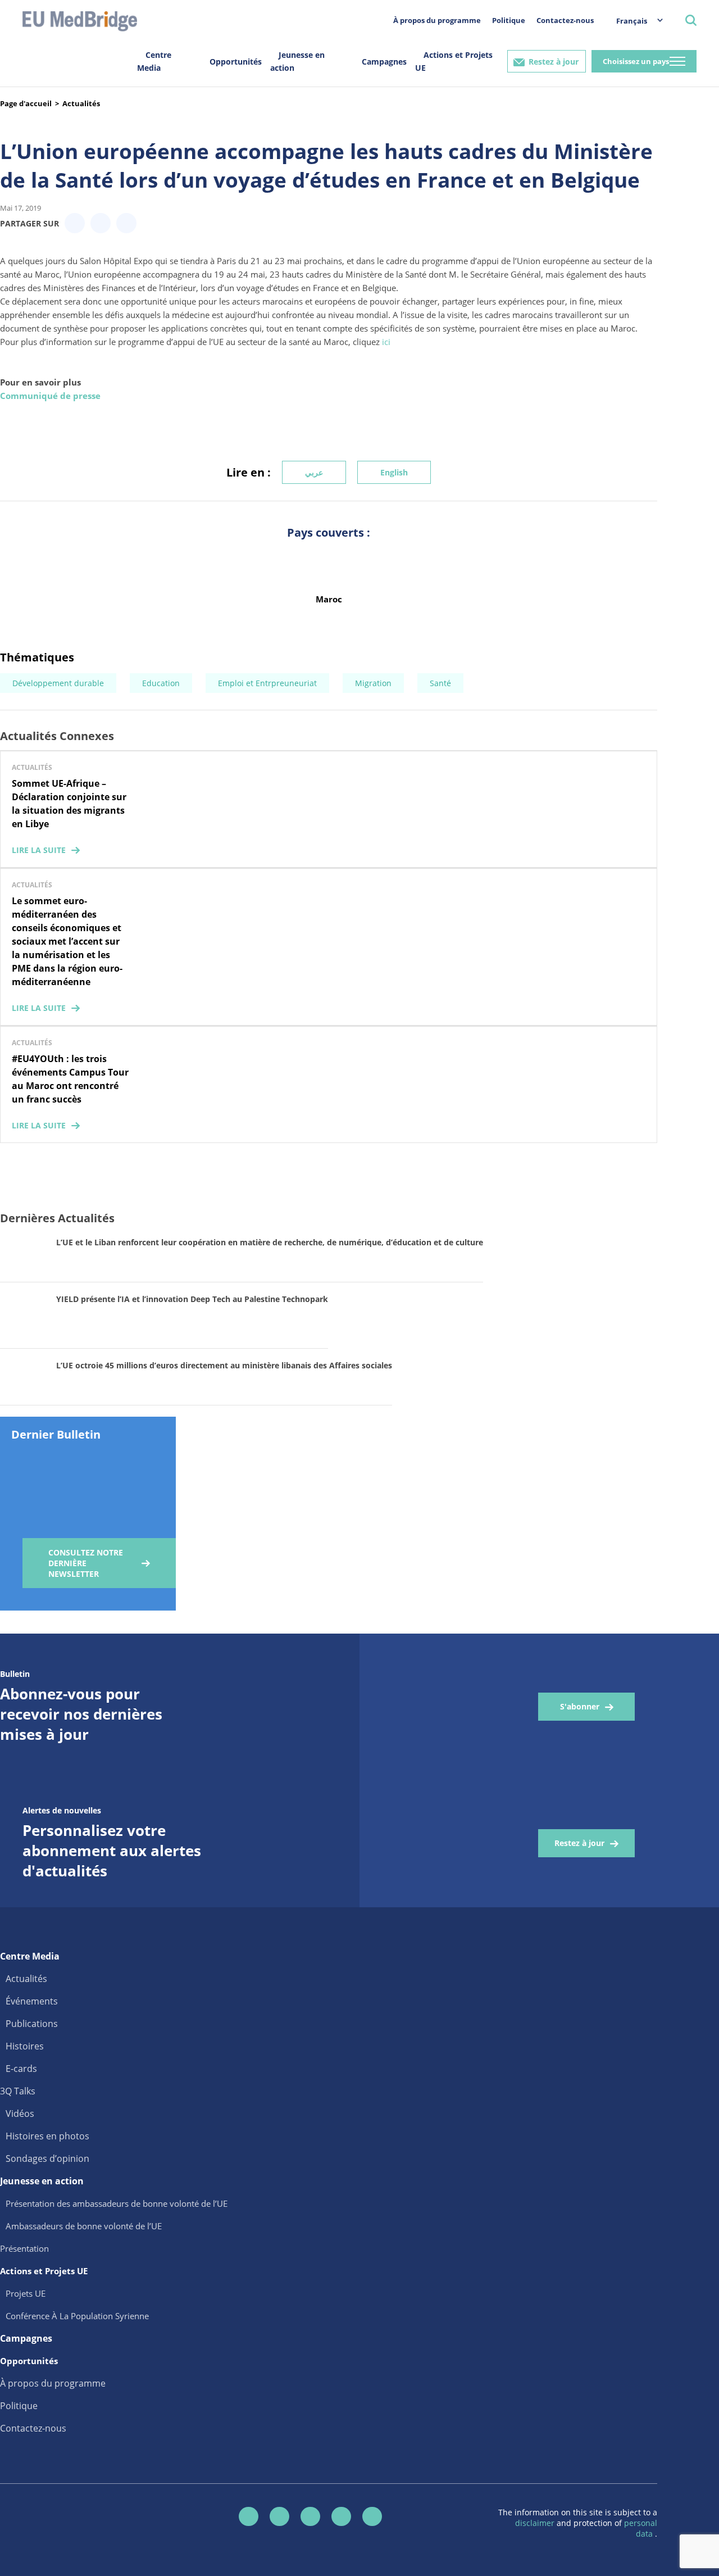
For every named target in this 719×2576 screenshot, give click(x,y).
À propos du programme (437, 20)
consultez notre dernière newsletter (86, 1563)
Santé (440, 683)
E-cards (21, 2069)
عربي (314, 472)
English (394, 472)
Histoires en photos (47, 2136)
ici (386, 342)
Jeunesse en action (297, 61)
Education (161, 683)
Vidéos (20, 2114)
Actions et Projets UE (454, 61)
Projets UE (26, 2293)
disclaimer (536, 2523)
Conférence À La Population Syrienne (77, 2316)
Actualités (81, 103)
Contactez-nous (565, 20)
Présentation (24, 2248)
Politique (509, 20)
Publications (32, 2024)
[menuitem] (634, 21)
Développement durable (58, 683)
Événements (32, 2001)
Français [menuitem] (632, 21)
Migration (373, 683)
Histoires (25, 2046)
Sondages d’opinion (47, 2158)
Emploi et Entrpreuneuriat (267, 683)
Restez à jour (554, 62)
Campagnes (384, 62)
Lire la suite (39, 850)
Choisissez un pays (636, 61)
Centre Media (154, 61)
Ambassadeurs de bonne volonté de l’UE (84, 2226)
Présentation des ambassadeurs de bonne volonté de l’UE (117, 2203)
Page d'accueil (26, 103)
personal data (641, 2528)
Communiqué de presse (50, 396)
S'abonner (580, 1706)
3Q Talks (18, 2091)
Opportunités (236, 62)
